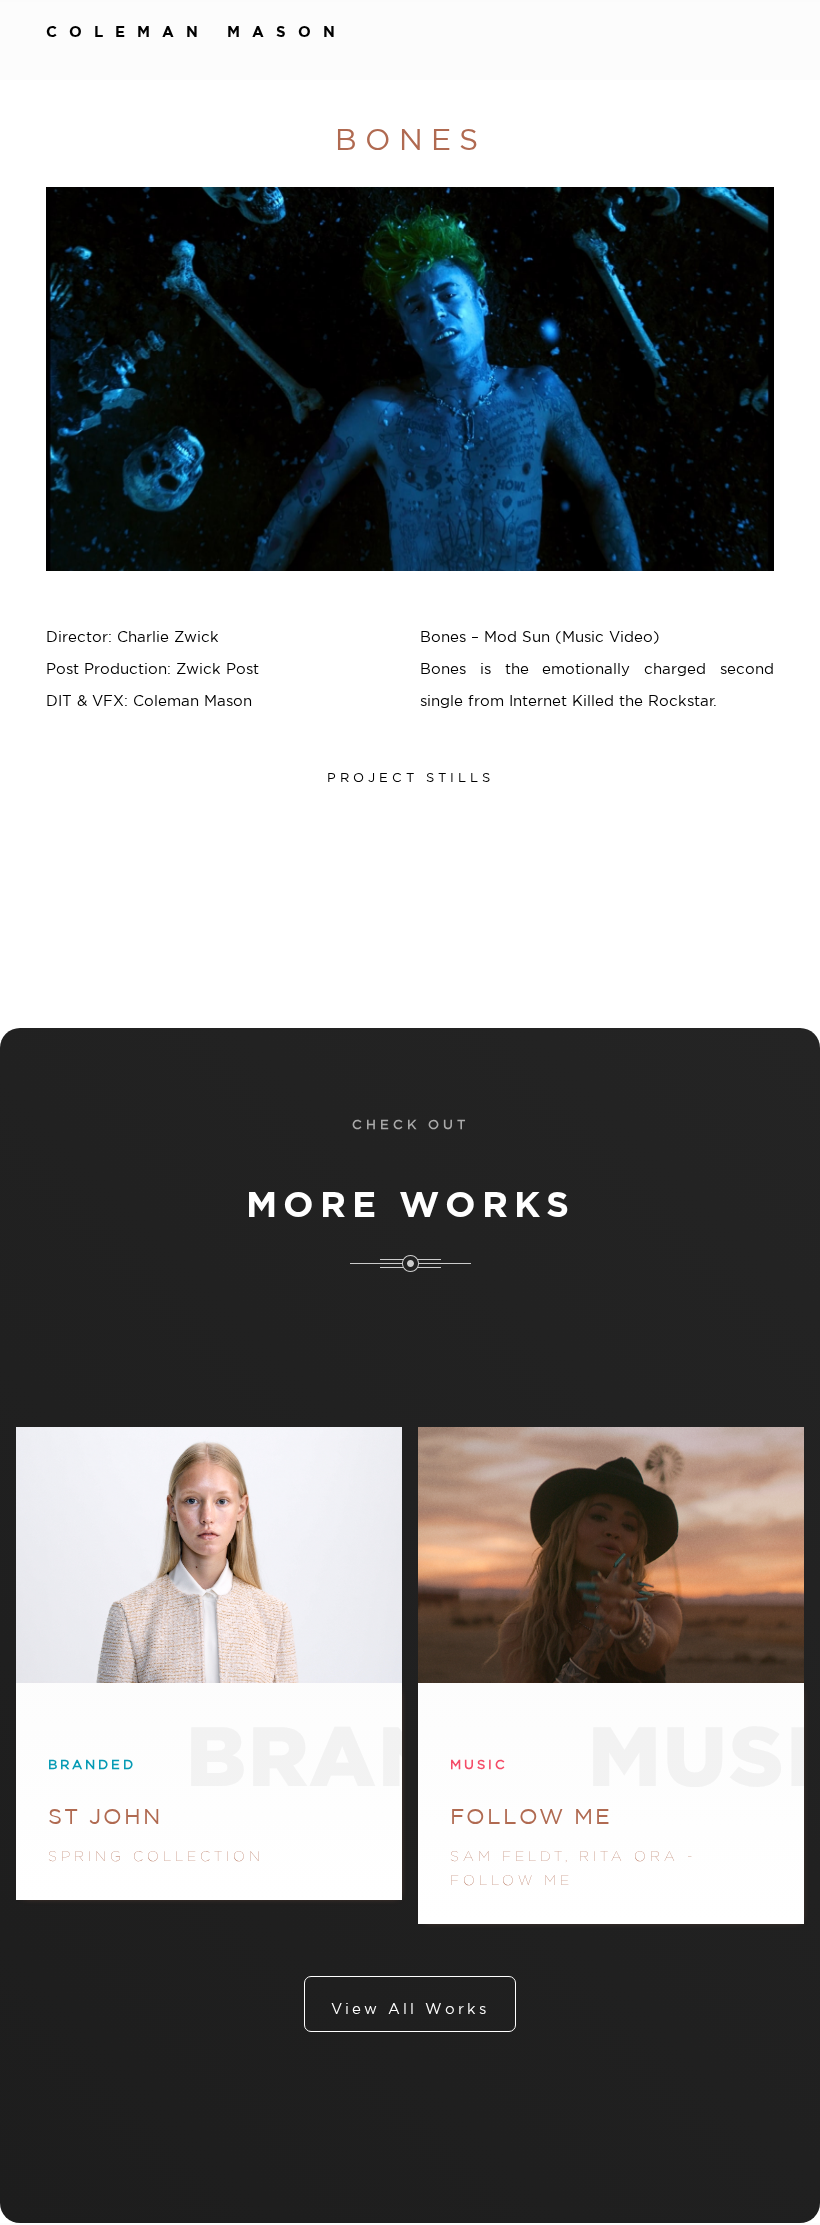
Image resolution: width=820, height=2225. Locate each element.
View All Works (410, 2008)
